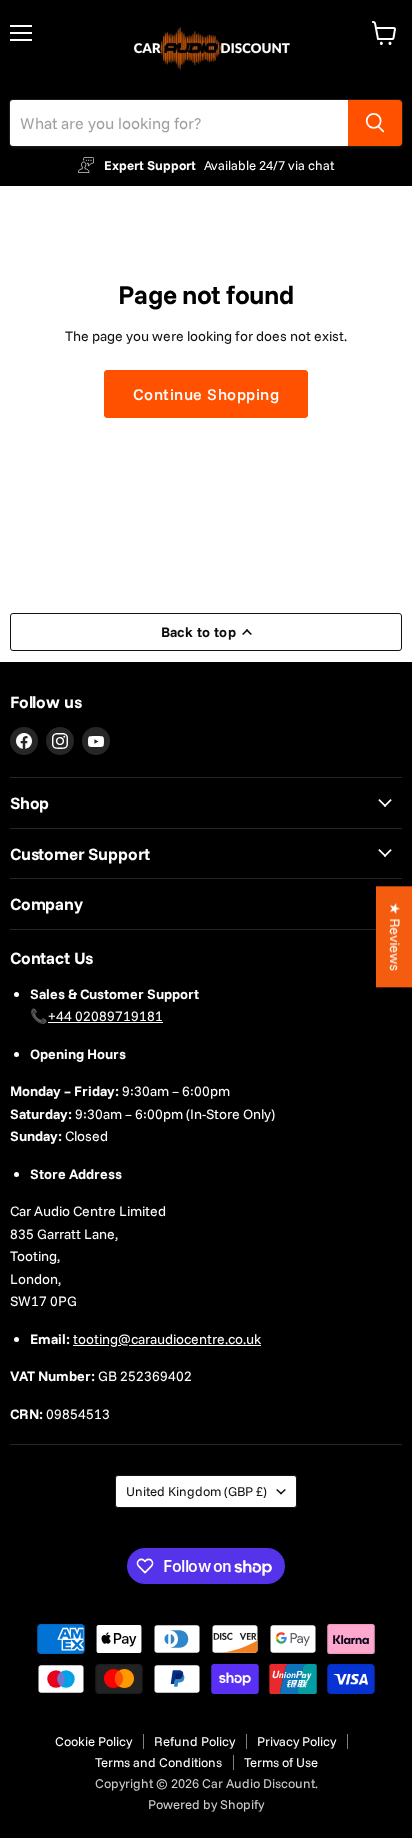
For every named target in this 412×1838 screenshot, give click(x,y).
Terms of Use (281, 1762)
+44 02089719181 (105, 1016)
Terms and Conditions (158, 1762)
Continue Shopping (206, 394)
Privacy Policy (296, 1741)
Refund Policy (194, 1741)
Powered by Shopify (206, 1804)
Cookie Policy (93, 1741)
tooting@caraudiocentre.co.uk (167, 1339)
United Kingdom (196, 1491)
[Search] (375, 123)
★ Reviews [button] (395, 936)
